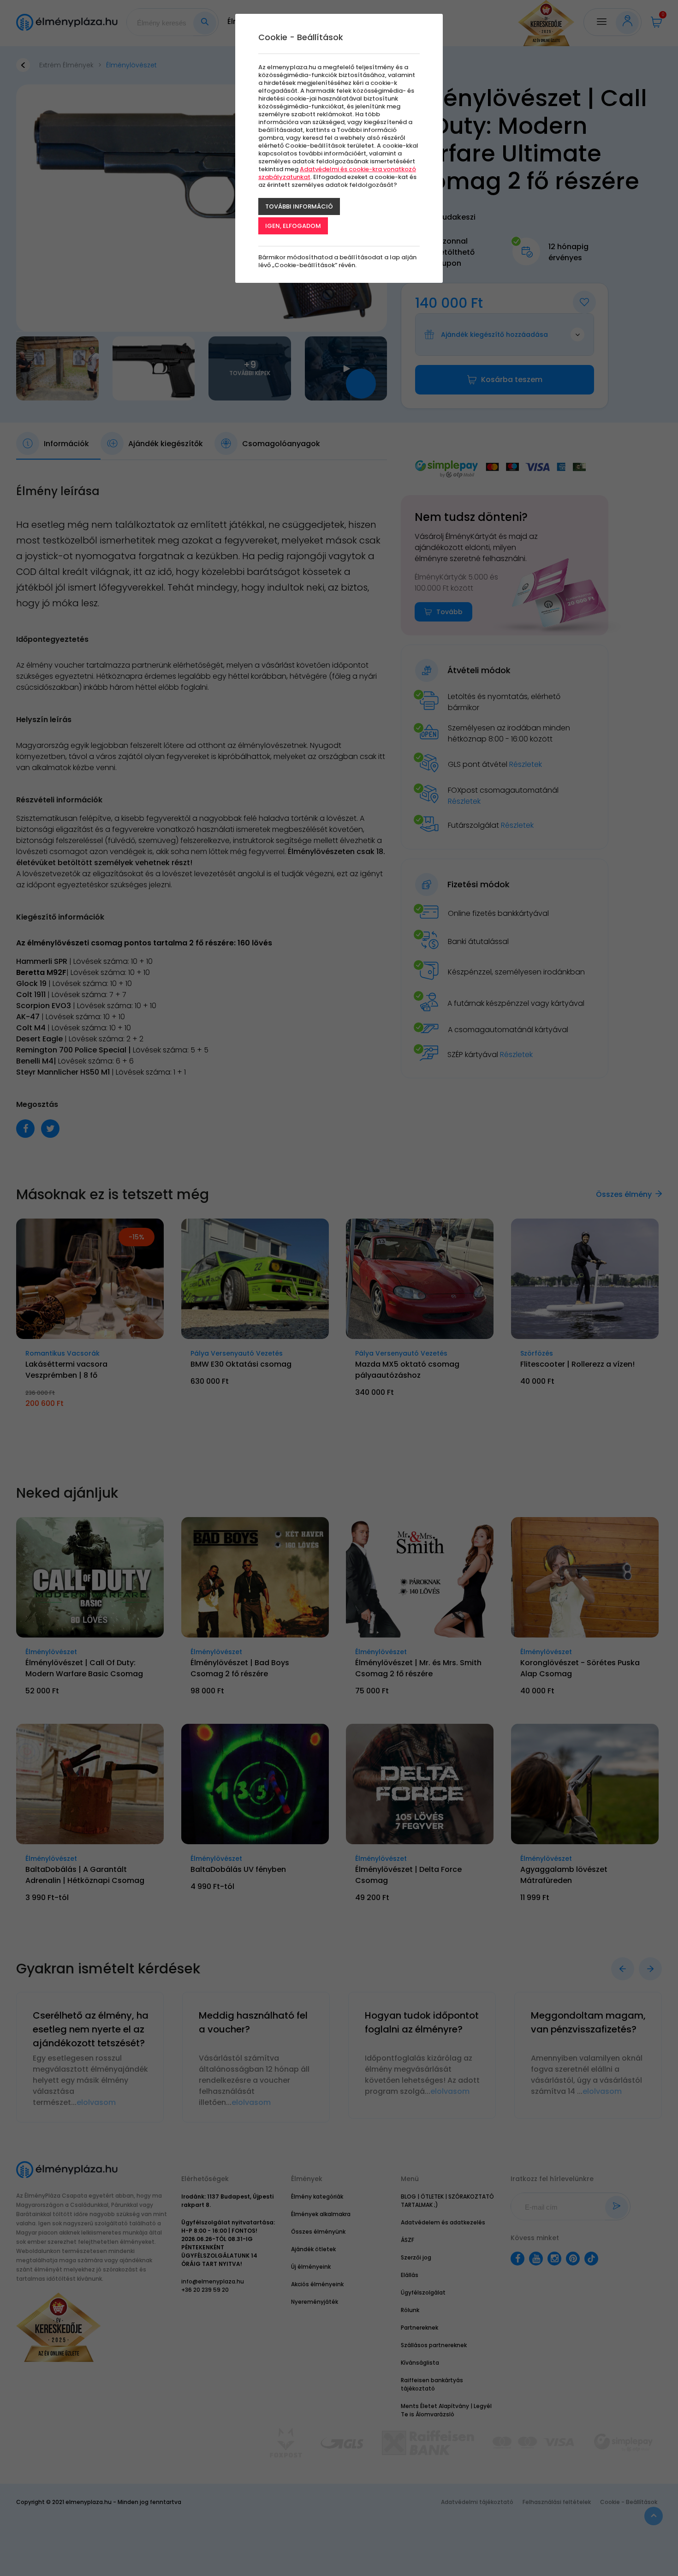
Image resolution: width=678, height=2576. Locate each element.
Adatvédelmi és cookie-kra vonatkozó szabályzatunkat (337, 173)
